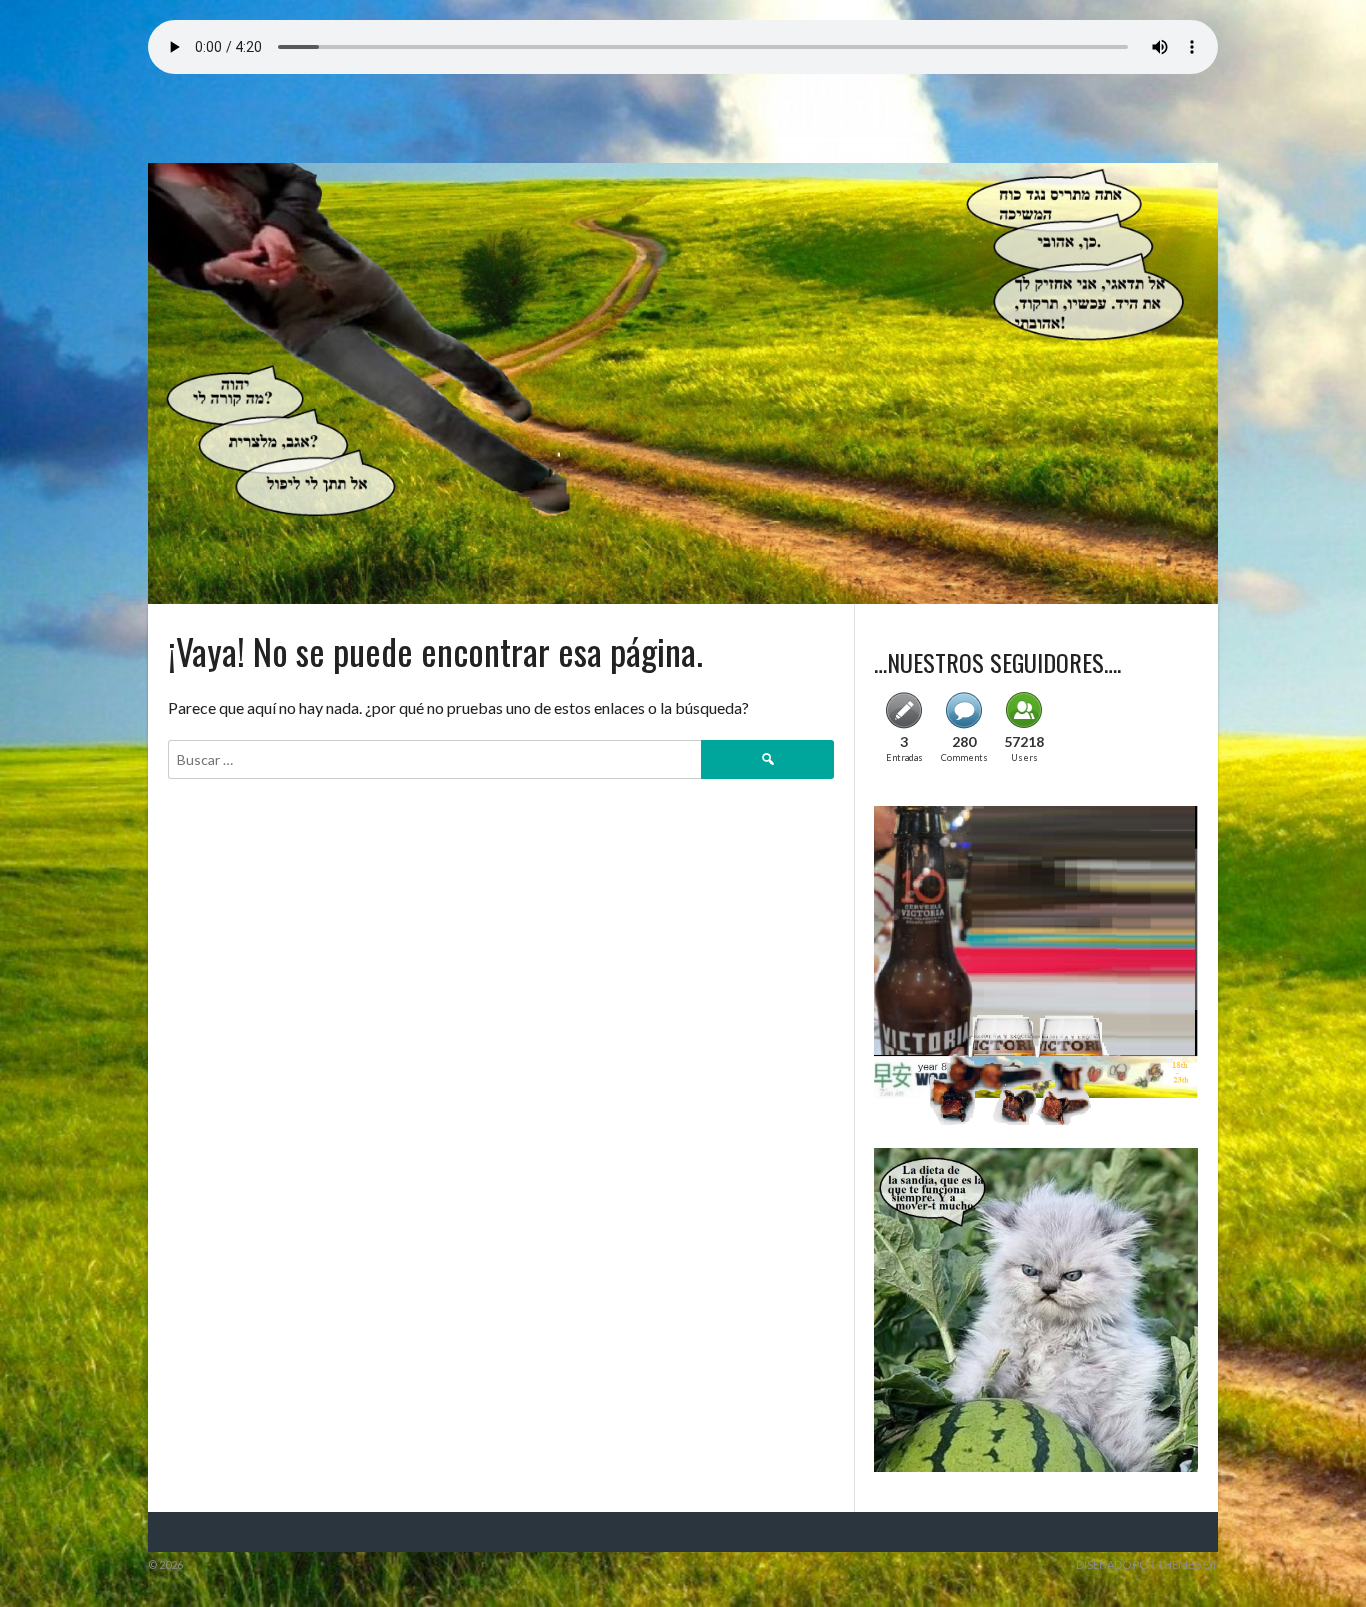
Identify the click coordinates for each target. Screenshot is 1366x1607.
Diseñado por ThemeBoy (1147, 1564)
